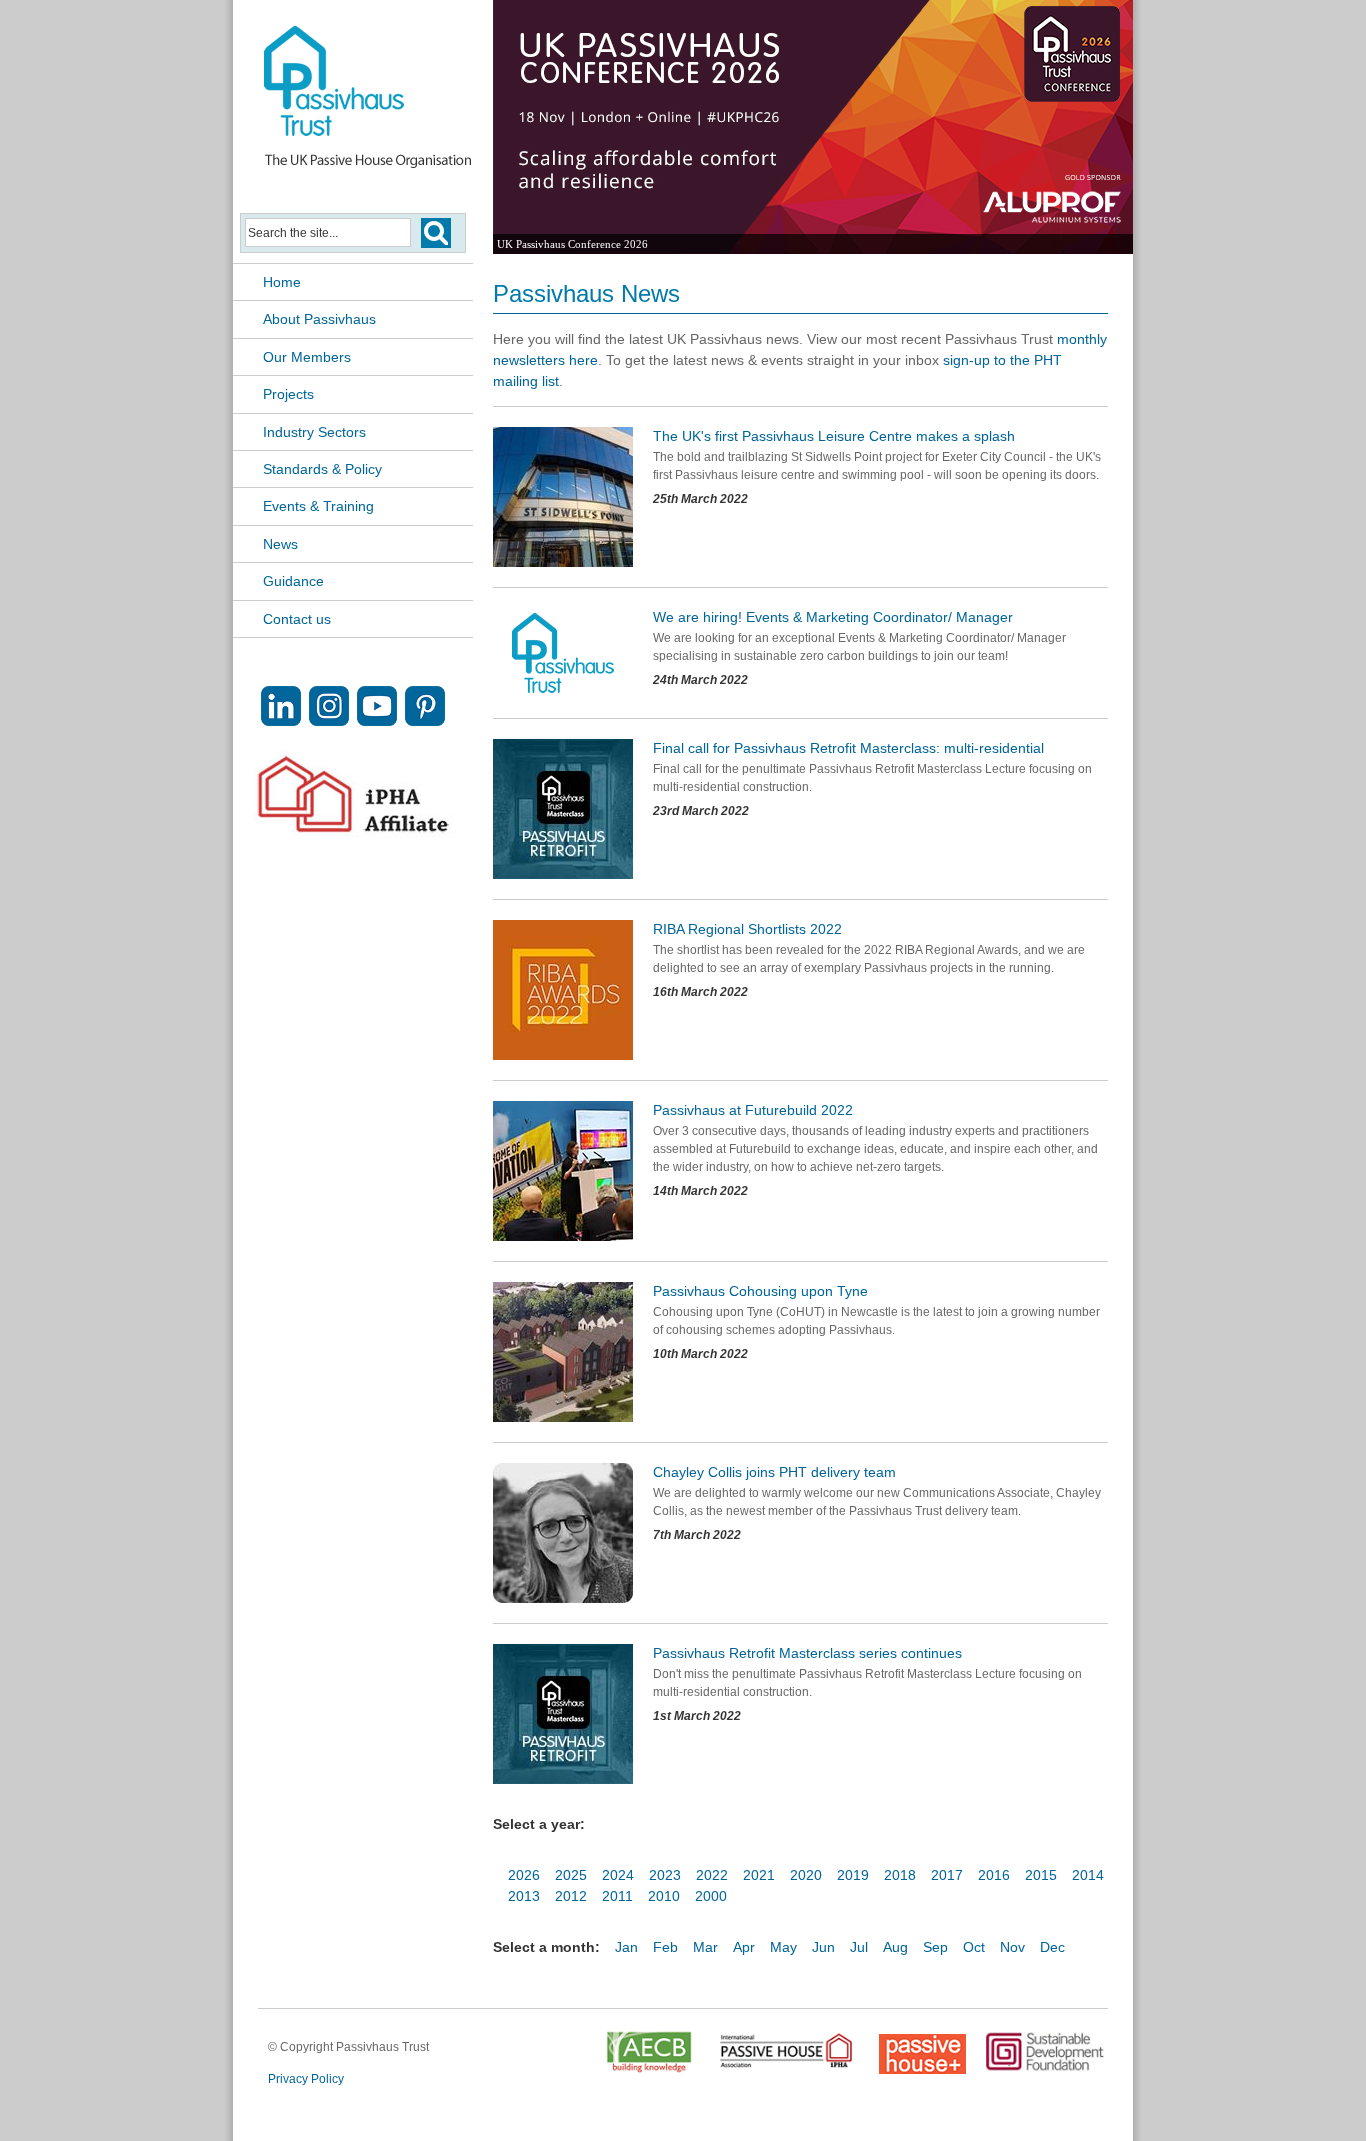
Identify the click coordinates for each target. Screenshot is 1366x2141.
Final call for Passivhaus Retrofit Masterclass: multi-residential (848, 748)
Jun (823, 1947)
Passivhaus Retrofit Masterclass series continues (807, 1653)
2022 (712, 1875)
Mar (705, 1947)
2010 (664, 1896)
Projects (288, 394)
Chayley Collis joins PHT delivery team (774, 1472)
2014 (1088, 1875)
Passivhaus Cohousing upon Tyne (760, 1291)
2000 (711, 1896)
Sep (935, 1947)
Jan (626, 1947)
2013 (524, 1896)
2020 (806, 1875)
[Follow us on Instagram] (329, 720)
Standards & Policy (322, 469)
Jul (859, 1947)
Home (282, 282)
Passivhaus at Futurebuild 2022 (753, 1110)
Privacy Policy (306, 2079)
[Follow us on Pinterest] (425, 720)
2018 (900, 1875)
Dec (1052, 1947)
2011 (617, 1896)
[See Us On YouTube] (377, 720)
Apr (744, 1947)
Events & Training (318, 506)
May (783, 1947)
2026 (524, 1875)
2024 (618, 1875)
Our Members (307, 357)
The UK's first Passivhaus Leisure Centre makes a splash (834, 436)
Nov (1012, 1947)
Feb (665, 1947)
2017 (947, 1875)
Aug (895, 1947)
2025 (571, 1875)
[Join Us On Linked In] (281, 720)
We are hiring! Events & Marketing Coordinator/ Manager (833, 617)
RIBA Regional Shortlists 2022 (747, 929)
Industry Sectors (314, 432)
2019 (853, 1875)
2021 (759, 1875)
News (280, 544)
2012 (571, 1896)
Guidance (293, 581)
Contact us (297, 619)
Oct (974, 1947)
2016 (994, 1875)
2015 (1041, 1875)
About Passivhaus (319, 319)
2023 (665, 1875)
